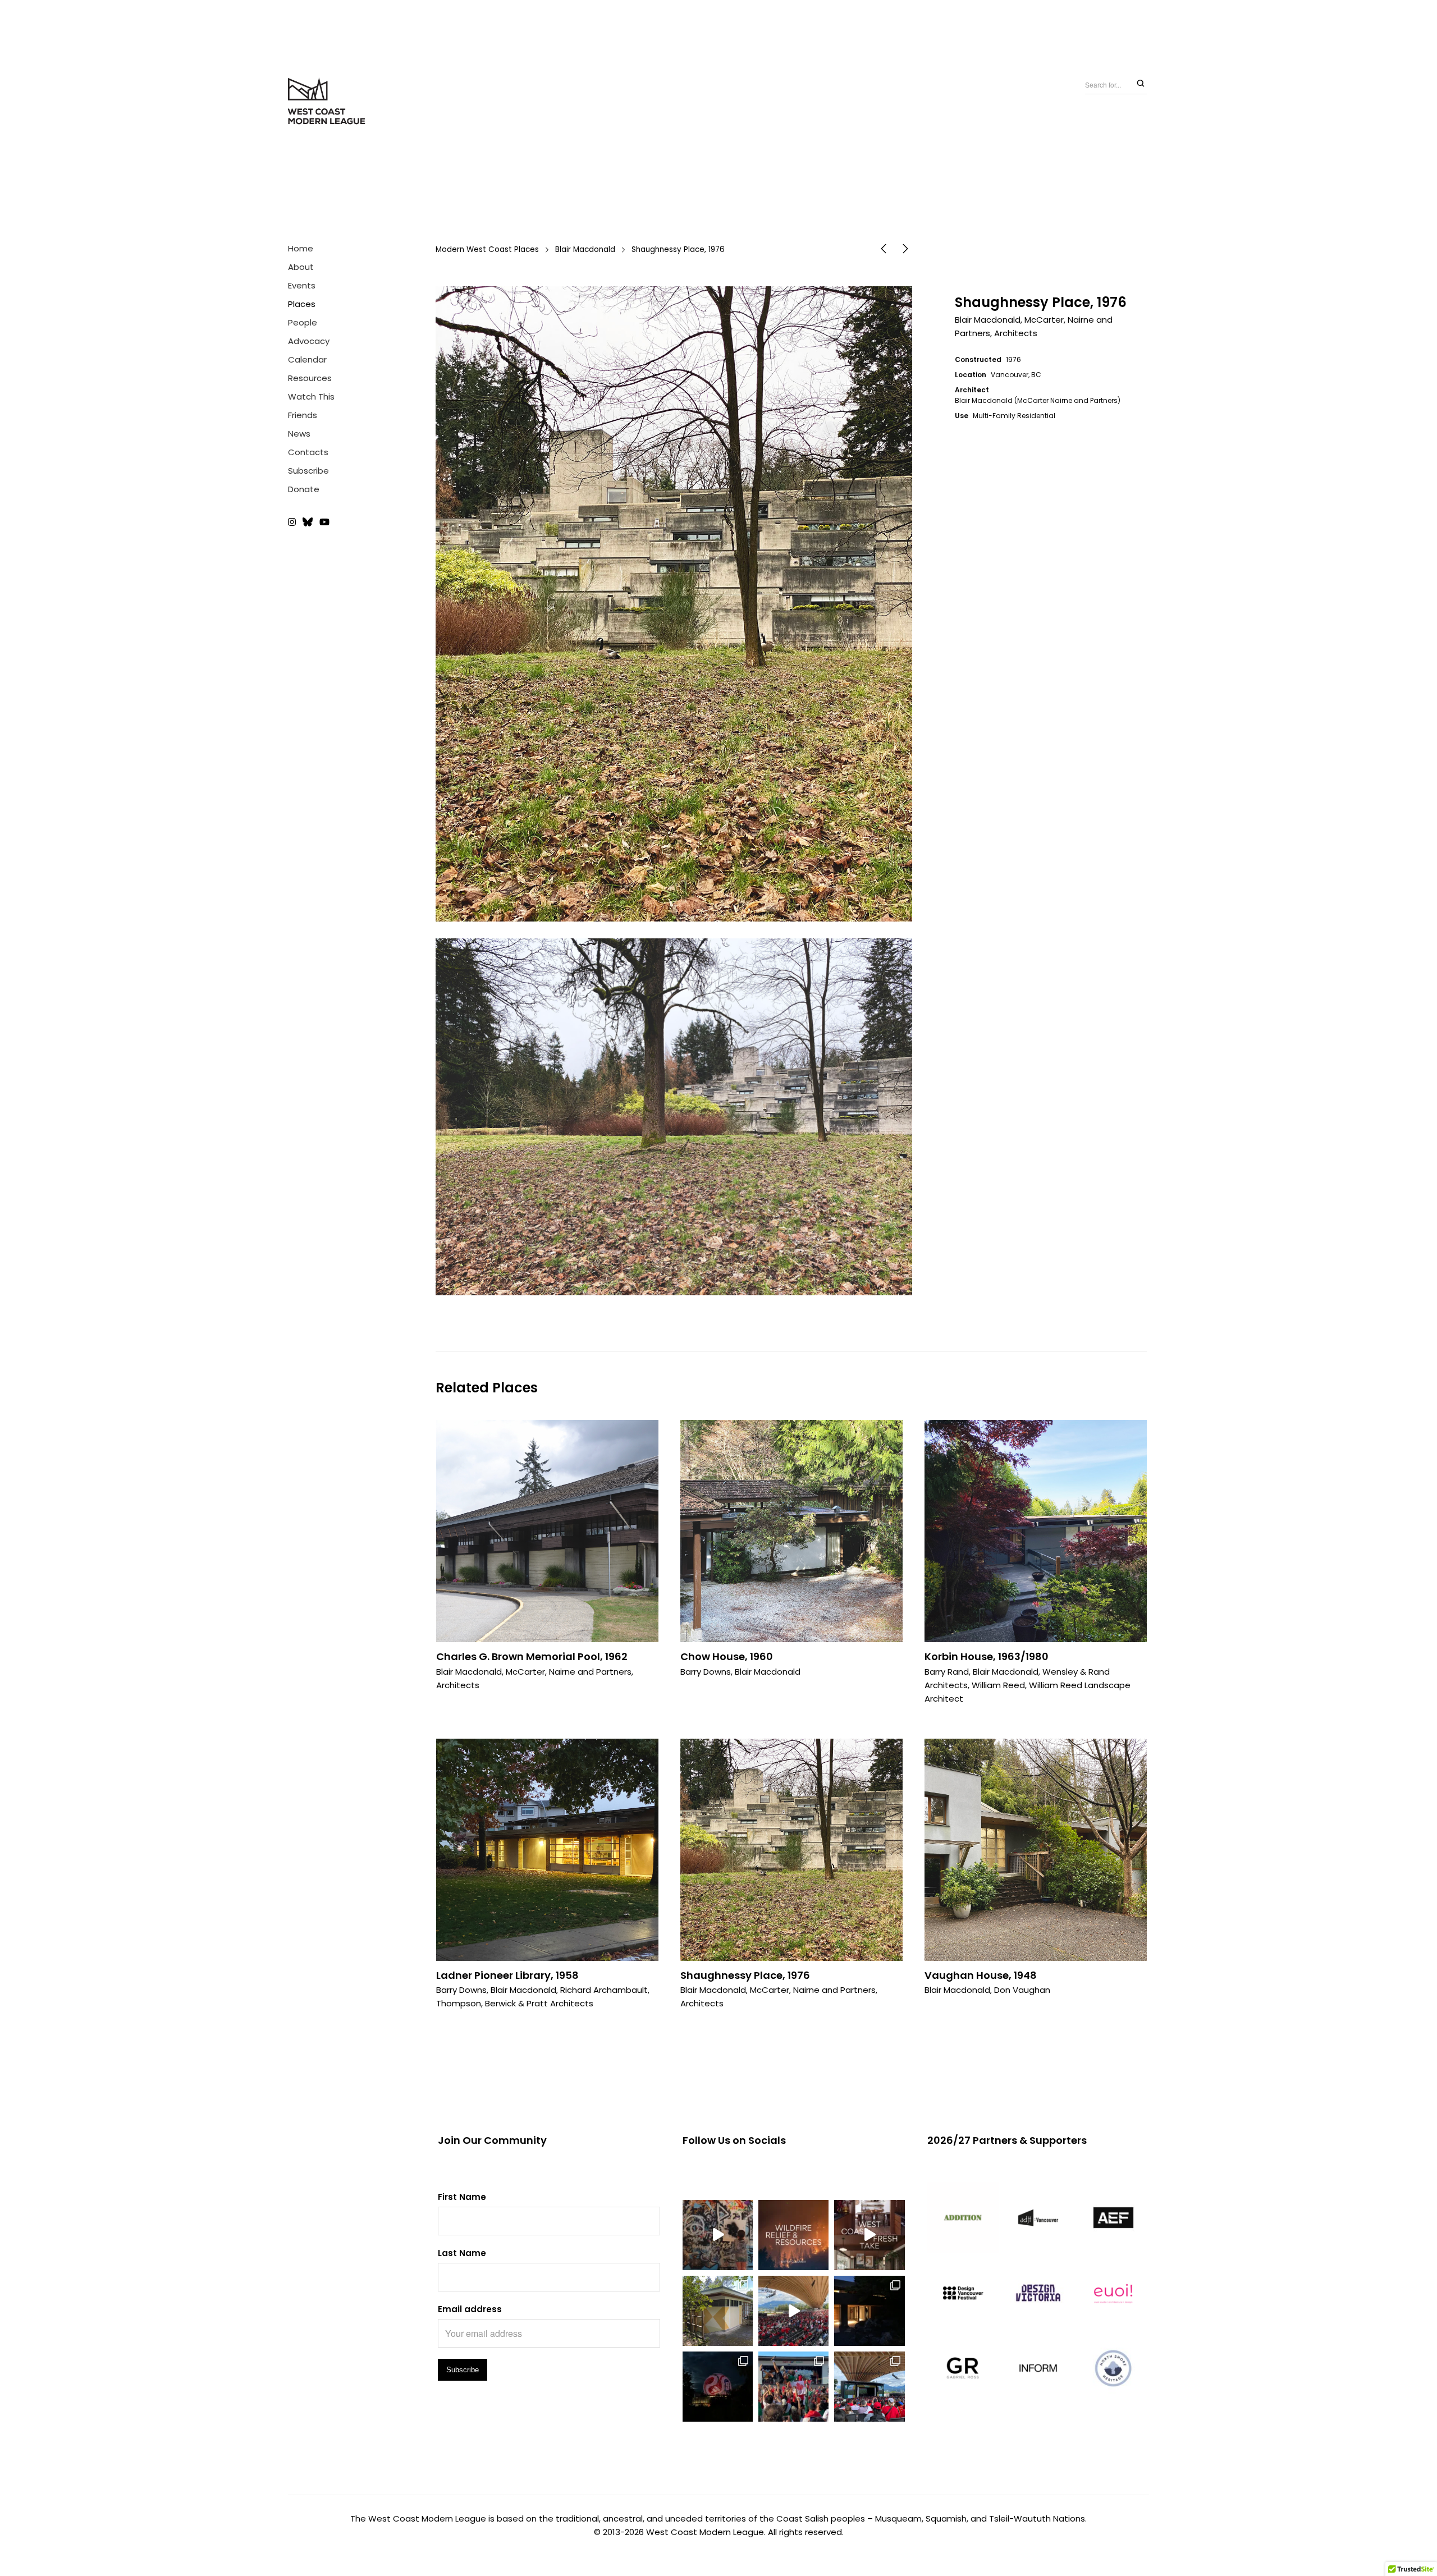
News (299, 434)
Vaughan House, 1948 (981, 1975)
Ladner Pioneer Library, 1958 (507, 1975)
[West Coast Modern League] (327, 102)
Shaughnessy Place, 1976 (745, 1975)
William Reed (998, 1685)
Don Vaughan (1022, 1990)
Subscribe (308, 471)
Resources (310, 378)
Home (301, 248)
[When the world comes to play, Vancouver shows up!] (793, 2311)
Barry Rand (947, 1672)
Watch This (311, 397)
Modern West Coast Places (487, 249)
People (303, 322)
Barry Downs (706, 1672)
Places (302, 304)
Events (302, 285)
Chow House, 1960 (727, 1656)
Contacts (308, 452)
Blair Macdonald (585, 249)
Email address (470, 2309)
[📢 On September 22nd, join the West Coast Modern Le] (869, 2235)
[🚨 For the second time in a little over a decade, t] (718, 2311)
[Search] (1141, 84)
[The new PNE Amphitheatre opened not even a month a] (869, 2387)
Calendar (307, 359)
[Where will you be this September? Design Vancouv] (718, 2235)
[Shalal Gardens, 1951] (884, 251)
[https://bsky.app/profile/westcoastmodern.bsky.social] (308, 523)
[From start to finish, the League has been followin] (869, 2311)
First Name (462, 2197)
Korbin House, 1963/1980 (987, 1656)
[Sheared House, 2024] (905, 251)
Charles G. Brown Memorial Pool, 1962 (532, 1656)
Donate (304, 489)
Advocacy (309, 341)
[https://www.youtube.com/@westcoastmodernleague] (324, 523)
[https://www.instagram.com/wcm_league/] (294, 523)
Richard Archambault (604, 1990)
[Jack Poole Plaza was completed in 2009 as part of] (793, 2387)
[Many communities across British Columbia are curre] (793, 2235)
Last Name (462, 2253)
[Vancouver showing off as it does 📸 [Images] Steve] (718, 2387)
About (301, 267)
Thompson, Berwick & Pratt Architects (515, 2003)
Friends (303, 415)
